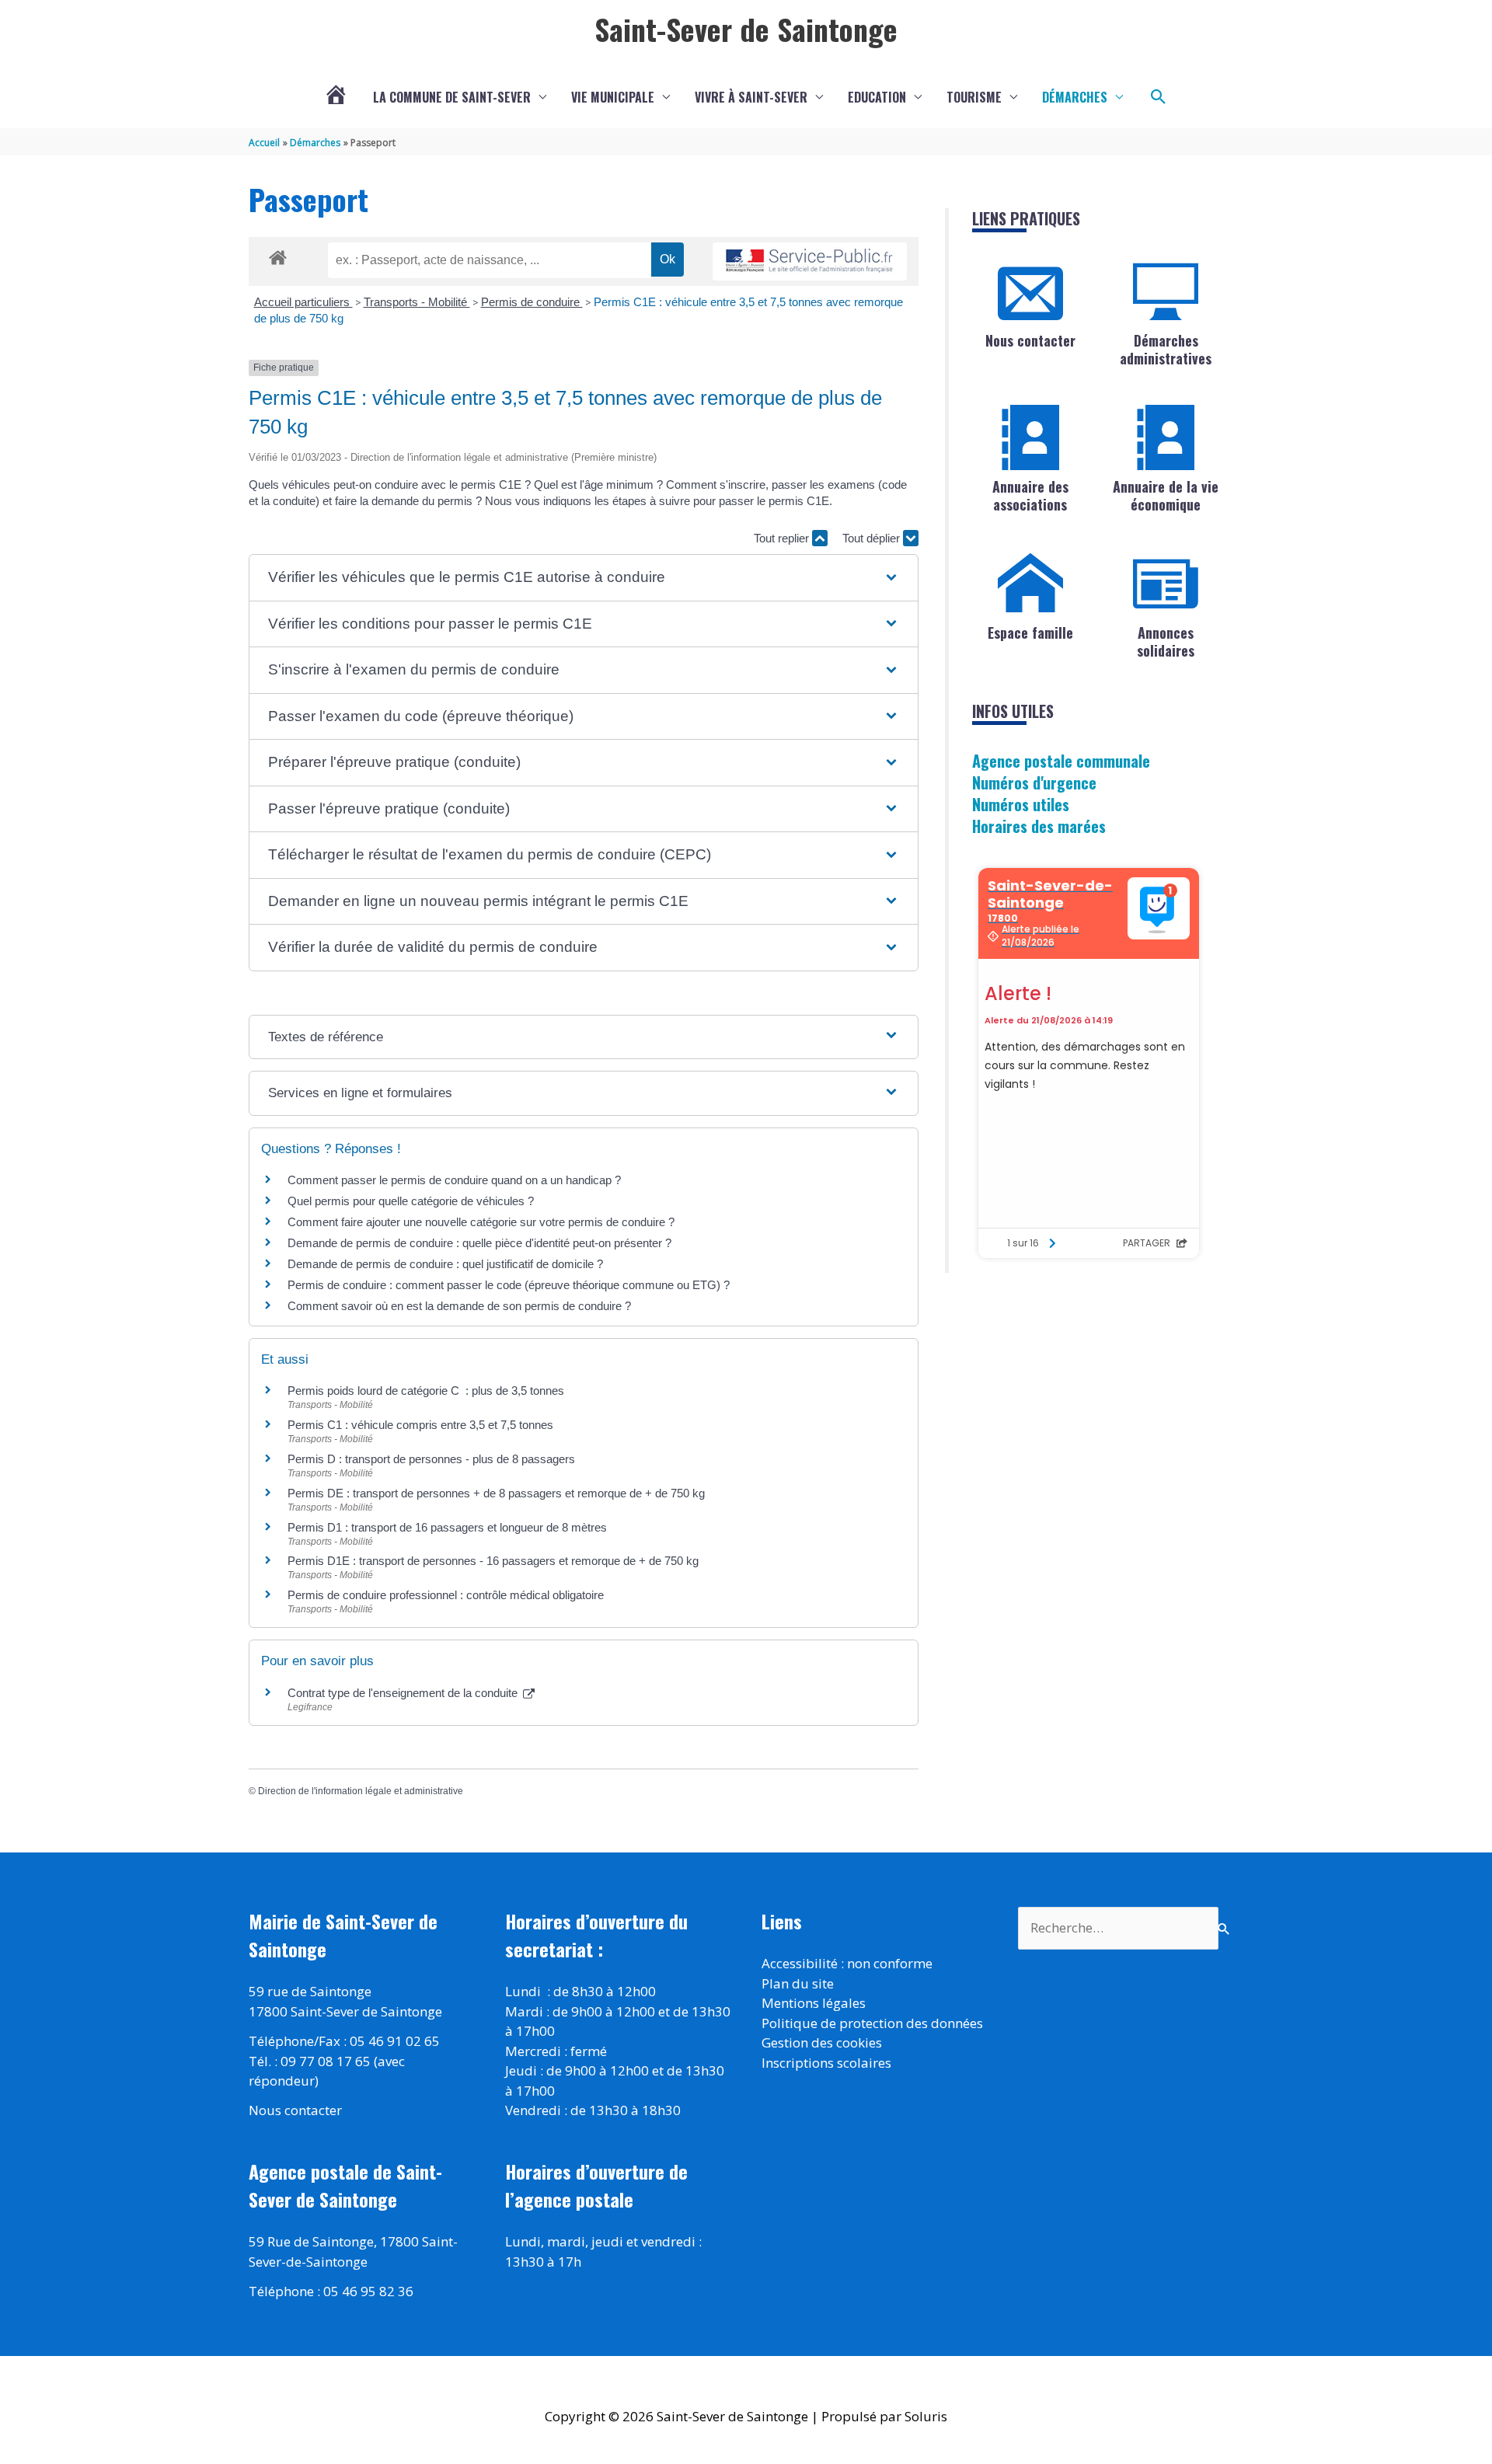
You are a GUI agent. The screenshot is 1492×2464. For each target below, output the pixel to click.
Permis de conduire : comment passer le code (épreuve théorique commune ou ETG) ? (509, 1285)
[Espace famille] (1030, 584)
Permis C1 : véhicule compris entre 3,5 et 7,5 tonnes (420, 1425)
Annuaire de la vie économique (1166, 495)
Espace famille (1030, 633)
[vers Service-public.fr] (810, 261)
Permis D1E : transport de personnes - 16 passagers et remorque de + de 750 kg (493, 1561)
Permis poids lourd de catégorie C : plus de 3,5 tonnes (426, 1391)
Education (877, 97)
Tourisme (974, 97)
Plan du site (798, 1983)
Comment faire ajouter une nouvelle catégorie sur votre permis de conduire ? (481, 1222)
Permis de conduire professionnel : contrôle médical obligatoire (446, 1595)
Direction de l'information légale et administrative (361, 1791)
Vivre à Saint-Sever (751, 97)
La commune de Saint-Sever (452, 97)
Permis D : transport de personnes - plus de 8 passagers (431, 1459)
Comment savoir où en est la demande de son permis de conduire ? (459, 1306)
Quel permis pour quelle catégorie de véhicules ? (411, 1201)
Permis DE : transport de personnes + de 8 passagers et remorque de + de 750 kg (496, 1493)
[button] (1159, 97)
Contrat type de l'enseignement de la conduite (404, 1693)
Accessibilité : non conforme (847, 1963)
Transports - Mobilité (417, 302)
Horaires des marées (1039, 826)
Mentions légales (814, 2003)
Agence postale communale (1061, 761)
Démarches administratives (1166, 349)
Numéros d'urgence (1034, 782)
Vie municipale (613, 97)
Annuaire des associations (1030, 495)
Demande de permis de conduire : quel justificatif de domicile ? (445, 1264)
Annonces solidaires (1166, 641)
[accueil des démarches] (278, 255)
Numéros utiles (1021, 804)
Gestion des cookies (822, 2042)
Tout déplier (873, 538)
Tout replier (783, 538)
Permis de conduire (532, 302)
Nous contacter (1030, 340)
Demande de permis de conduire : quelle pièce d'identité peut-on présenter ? (479, 1243)
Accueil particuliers (303, 302)
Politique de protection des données (872, 2023)
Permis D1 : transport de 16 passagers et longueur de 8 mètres (447, 1527)
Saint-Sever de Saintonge (746, 29)
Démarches (1075, 97)
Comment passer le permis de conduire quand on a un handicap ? (454, 1180)
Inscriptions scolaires (826, 2063)
